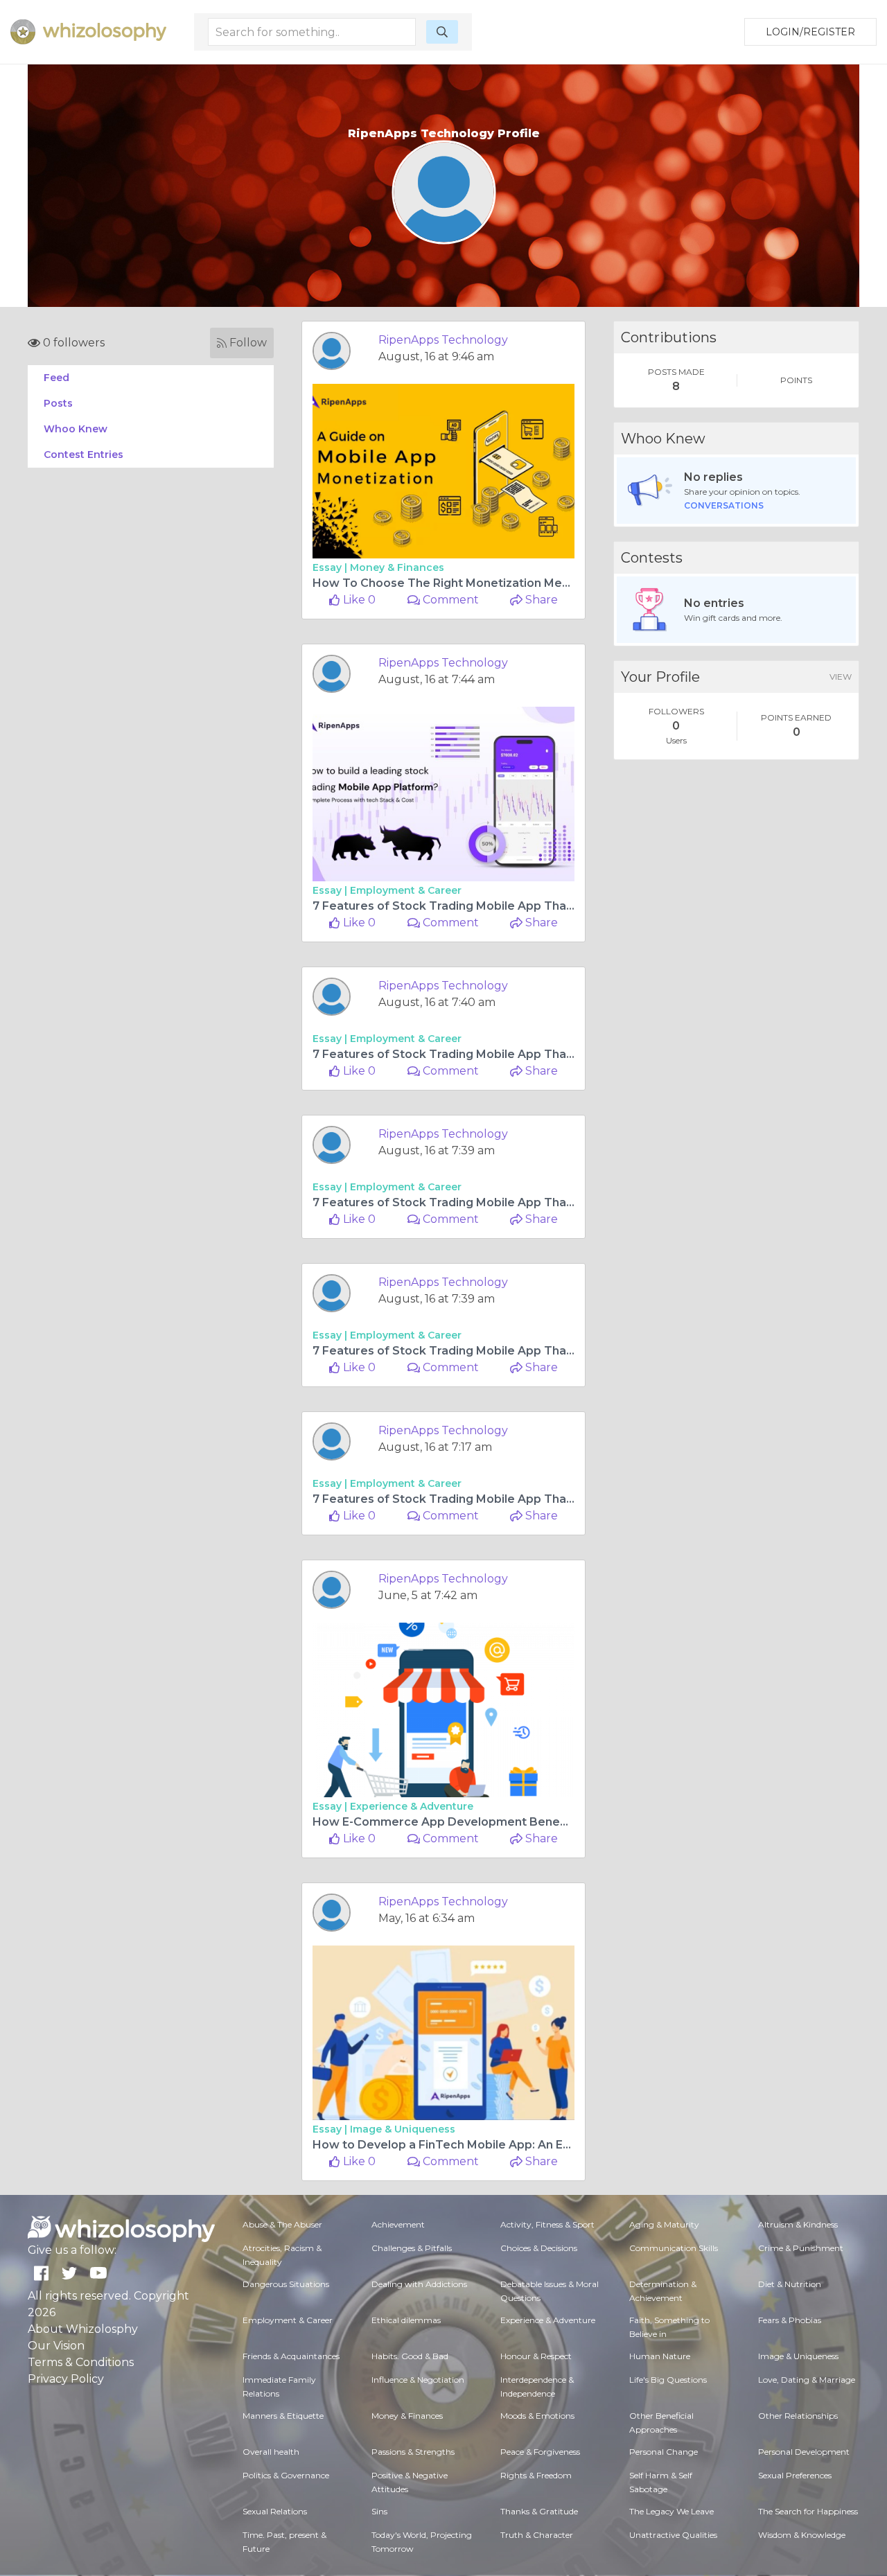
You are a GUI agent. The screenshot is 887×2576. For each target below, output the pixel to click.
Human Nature (660, 2356)
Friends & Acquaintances (291, 2356)
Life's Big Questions (668, 2380)
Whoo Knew (76, 429)
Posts (58, 403)
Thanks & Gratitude (539, 2511)
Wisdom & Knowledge (802, 2535)
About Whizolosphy (83, 2329)
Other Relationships (798, 2416)
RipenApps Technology (443, 340)
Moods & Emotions (537, 2416)
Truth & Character (537, 2535)
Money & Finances (397, 567)
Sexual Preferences (795, 2475)
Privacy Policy (66, 2379)
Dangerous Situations (286, 2284)
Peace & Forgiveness (540, 2452)
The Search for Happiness (808, 2511)
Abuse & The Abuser (282, 2224)
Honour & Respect (536, 2356)
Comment (449, 600)
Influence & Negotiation (418, 2380)
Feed (56, 378)
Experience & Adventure (412, 1806)
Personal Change (664, 2452)
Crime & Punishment (801, 2248)
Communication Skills (674, 2248)
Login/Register (810, 32)
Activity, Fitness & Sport (547, 2224)
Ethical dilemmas (406, 2320)
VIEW (841, 677)
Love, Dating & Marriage (807, 2380)
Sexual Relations (275, 2511)
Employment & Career (406, 890)
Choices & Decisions (539, 2248)
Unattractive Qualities (673, 2535)
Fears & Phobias (790, 2320)
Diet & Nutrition (790, 2284)
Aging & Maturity (664, 2224)
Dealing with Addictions (419, 2284)
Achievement (398, 2224)
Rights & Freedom (536, 2475)
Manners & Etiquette (283, 2416)
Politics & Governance (286, 2475)
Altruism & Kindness (798, 2224)
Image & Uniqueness (403, 2129)
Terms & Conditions (81, 2362)
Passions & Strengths (413, 2452)
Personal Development (804, 2452)
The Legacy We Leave (671, 2511)
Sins (379, 2511)
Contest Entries (84, 455)
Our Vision (56, 2346)
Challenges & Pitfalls (412, 2248)
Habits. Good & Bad (410, 2356)
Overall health (271, 2452)
